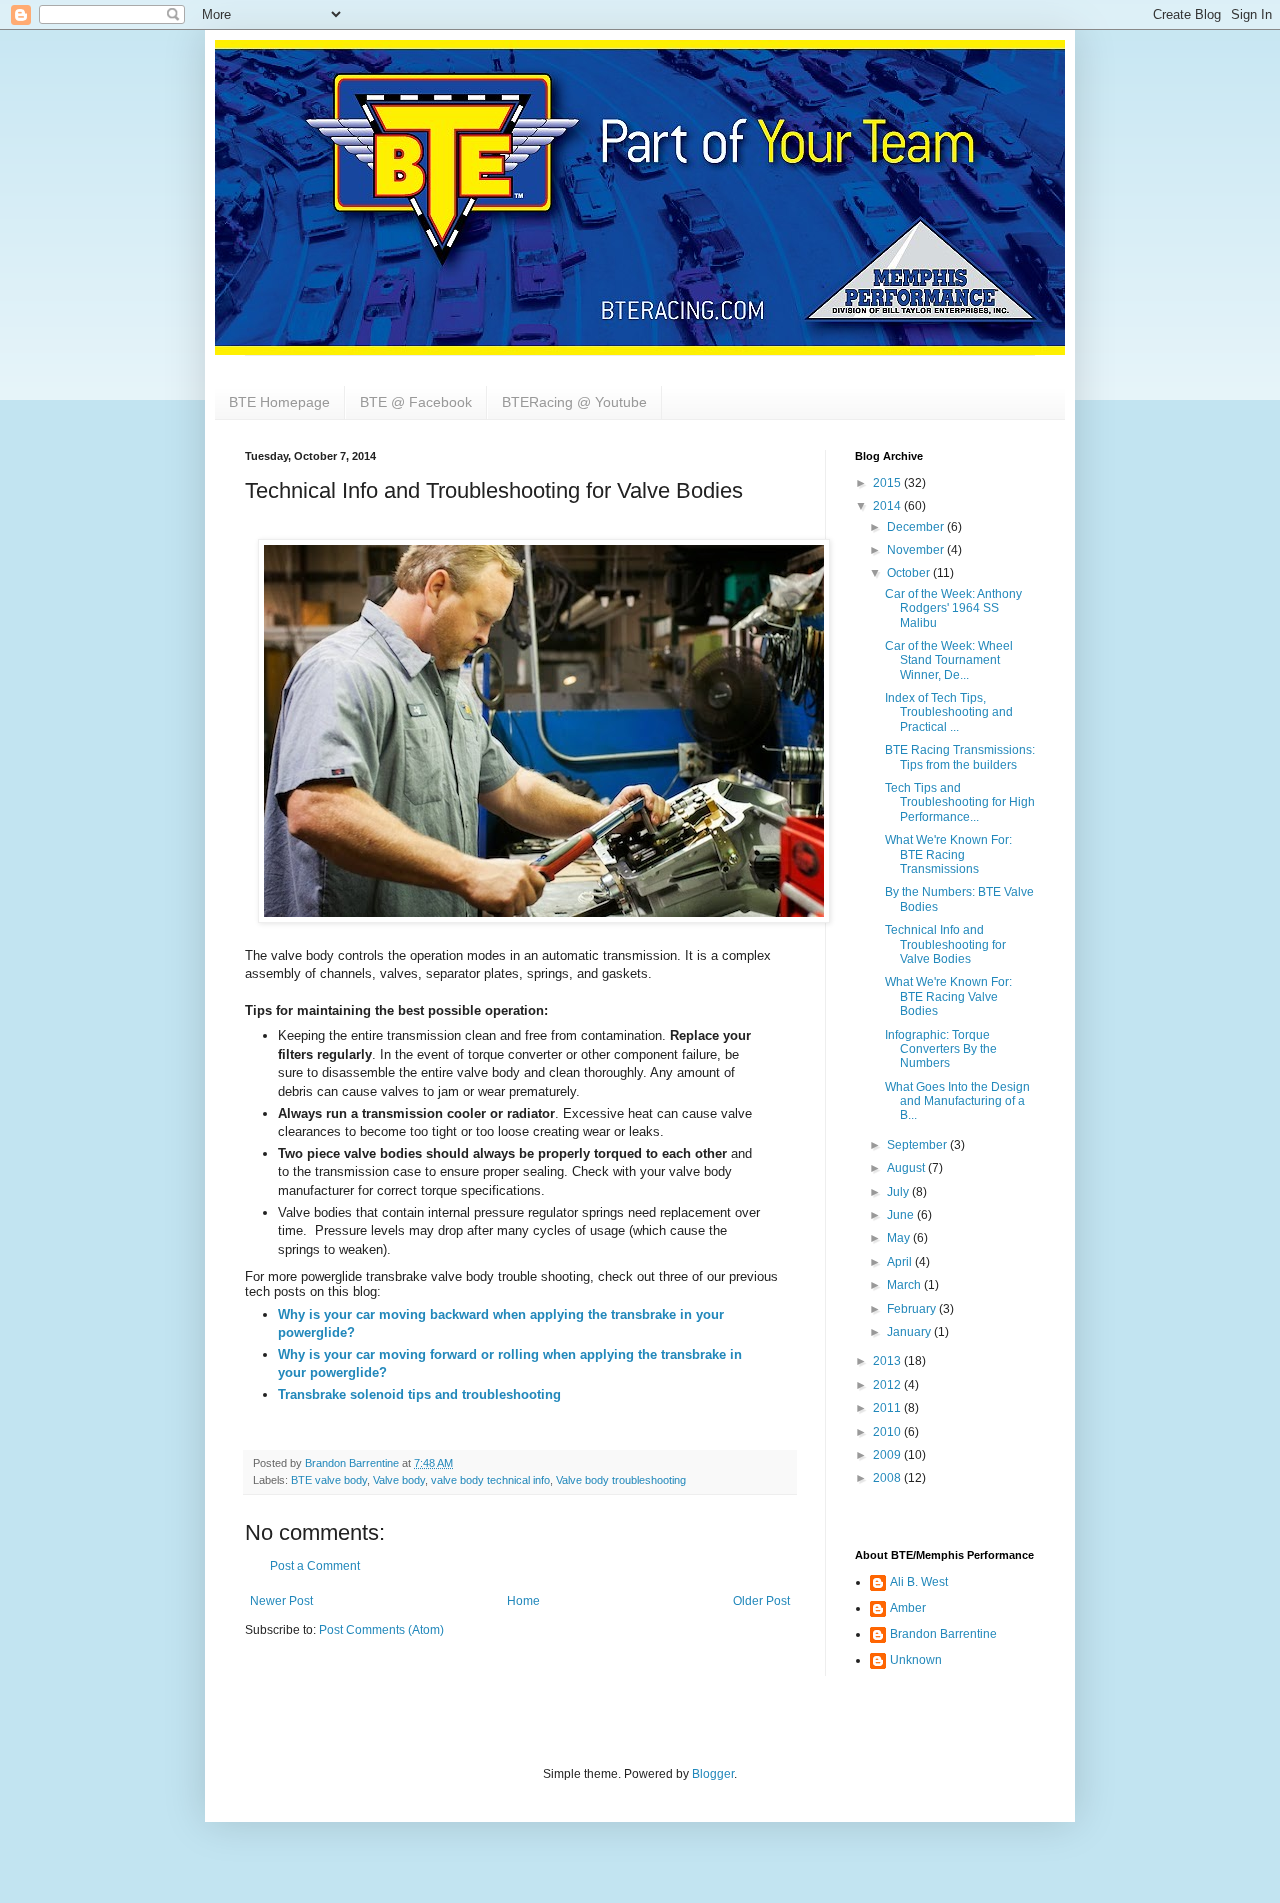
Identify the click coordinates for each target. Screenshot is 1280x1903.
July (899, 1192)
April (901, 1262)
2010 (888, 1432)
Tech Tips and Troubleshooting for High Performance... (960, 802)
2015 (888, 483)
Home (523, 1601)
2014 (888, 506)
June (902, 1215)
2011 (888, 1408)
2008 (888, 1478)
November (917, 550)
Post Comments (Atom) (381, 1630)
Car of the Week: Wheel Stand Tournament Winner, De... (949, 660)
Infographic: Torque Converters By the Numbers (941, 1049)
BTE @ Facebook (416, 402)
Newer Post (281, 1601)
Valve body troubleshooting (621, 1480)
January (910, 1332)
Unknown (916, 1660)
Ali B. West (919, 1582)
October (910, 573)
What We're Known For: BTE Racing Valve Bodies (948, 996)
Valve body (399, 1480)
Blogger (713, 1774)
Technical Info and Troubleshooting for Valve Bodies (945, 944)
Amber (908, 1608)
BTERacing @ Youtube (574, 402)
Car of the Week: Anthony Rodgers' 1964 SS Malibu (953, 608)
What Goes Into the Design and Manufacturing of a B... (957, 1101)
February (913, 1309)
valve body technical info (490, 1480)
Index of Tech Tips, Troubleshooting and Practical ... (949, 712)
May (900, 1238)
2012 (888, 1385)
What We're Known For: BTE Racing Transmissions (948, 854)
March (905, 1285)
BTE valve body (329, 1480)
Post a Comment (315, 1566)
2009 (888, 1455)
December (917, 527)
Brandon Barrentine (943, 1634)
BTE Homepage (279, 402)
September (918, 1145)
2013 (888, 1361)
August (907, 1168)
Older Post (761, 1601)
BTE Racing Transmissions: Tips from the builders (960, 757)
